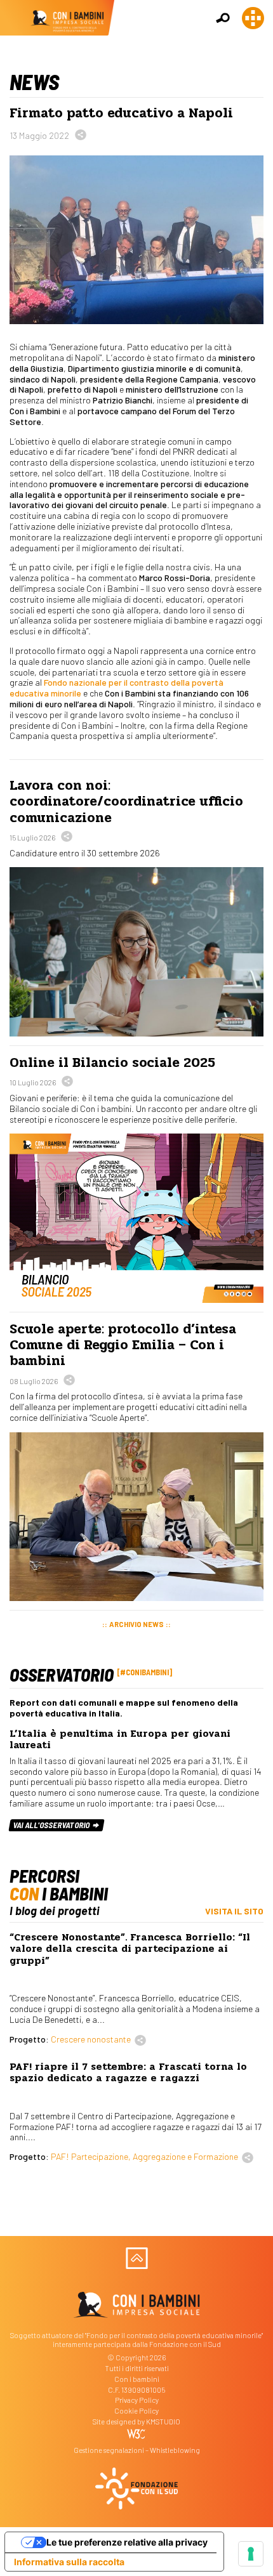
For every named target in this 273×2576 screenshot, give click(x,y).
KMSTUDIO (163, 2422)
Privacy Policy (137, 2400)
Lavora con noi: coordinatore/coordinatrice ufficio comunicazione (126, 801)
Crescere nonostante (91, 2039)
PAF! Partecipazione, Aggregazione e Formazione (144, 2156)
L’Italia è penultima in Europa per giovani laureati (120, 1739)
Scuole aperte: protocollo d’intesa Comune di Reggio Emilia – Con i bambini (123, 1345)
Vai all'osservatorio (52, 1825)
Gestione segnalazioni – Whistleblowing (137, 2450)
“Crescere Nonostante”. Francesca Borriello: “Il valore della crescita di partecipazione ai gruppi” (130, 1949)
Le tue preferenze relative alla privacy (127, 2542)
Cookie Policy (136, 2411)
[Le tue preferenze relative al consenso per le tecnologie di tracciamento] (251, 2554)
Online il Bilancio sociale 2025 (112, 1062)
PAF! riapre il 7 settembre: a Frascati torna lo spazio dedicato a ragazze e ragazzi (128, 2072)
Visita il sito (234, 1911)
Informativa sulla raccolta (69, 2562)
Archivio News (136, 1624)
